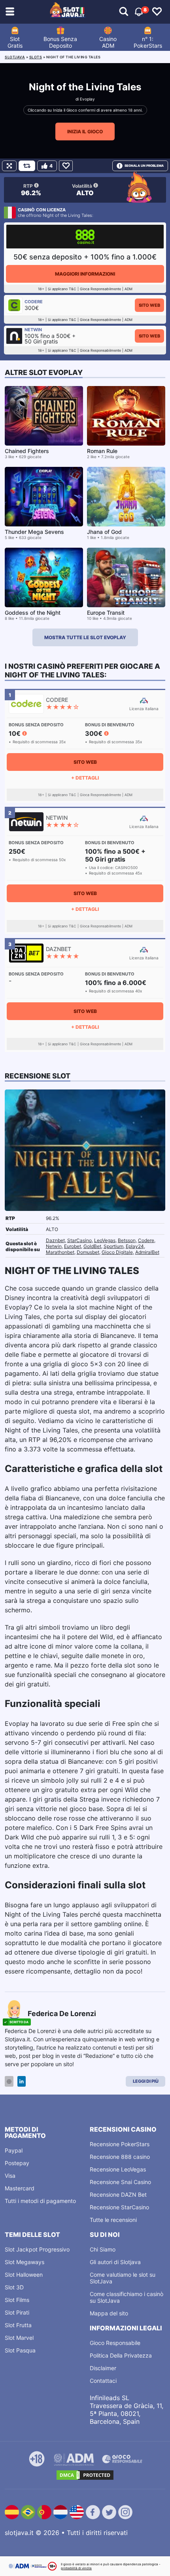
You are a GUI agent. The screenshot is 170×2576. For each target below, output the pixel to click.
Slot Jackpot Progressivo (37, 2249)
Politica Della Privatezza (121, 2355)
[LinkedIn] (22, 2081)
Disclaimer (103, 2368)
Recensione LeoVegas (118, 2169)
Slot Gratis (15, 42)
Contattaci (103, 2381)
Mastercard (20, 2188)
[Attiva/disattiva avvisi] (124, 12)
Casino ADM (108, 42)
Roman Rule (102, 451)
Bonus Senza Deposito (60, 42)
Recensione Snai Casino (120, 2182)
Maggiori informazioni (85, 274)
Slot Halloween (24, 2275)
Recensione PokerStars (120, 2144)
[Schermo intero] (9, 166)
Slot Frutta (18, 2325)
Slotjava (15, 57)
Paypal (14, 2150)
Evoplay (87, 99)
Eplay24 (135, 1246)
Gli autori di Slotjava (115, 2262)
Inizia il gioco (85, 132)
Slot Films (17, 2300)
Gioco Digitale (117, 1252)
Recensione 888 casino (120, 2157)
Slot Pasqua (20, 2350)
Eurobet (73, 1246)
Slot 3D (14, 2287)
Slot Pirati (17, 2312)
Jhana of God (104, 532)
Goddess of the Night (33, 613)
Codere (146, 1240)
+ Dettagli (85, 778)
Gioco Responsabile (115, 2343)
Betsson (127, 1240)
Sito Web (149, 305)
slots (36, 57)
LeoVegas (105, 1240)
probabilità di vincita (76, 2568)
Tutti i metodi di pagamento (40, 2201)
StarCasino (79, 1240)
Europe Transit (106, 613)
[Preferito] (66, 166)
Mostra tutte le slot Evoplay (85, 637)
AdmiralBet (147, 1252)
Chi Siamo (103, 2249)
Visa (10, 2176)
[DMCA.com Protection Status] (85, 2475)
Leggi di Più (146, 2081)
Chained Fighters (27, 451)
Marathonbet (60, 1252)
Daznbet (55, 1240)
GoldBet (92, 1246)
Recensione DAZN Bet (118, 2195)
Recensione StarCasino (119, 2207)
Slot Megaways (25, 2262)
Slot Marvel (19, 2338)
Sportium (113, 1246)
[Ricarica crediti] (27, 166)
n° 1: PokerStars (148, 42)
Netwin (54, 1246)
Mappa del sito (109, 2313)
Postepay (17, 2163)
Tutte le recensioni (113, 2220)
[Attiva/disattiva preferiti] (157, 12)
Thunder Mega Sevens (34, 532)
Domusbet (88, 1252)
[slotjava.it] (68, 12)
